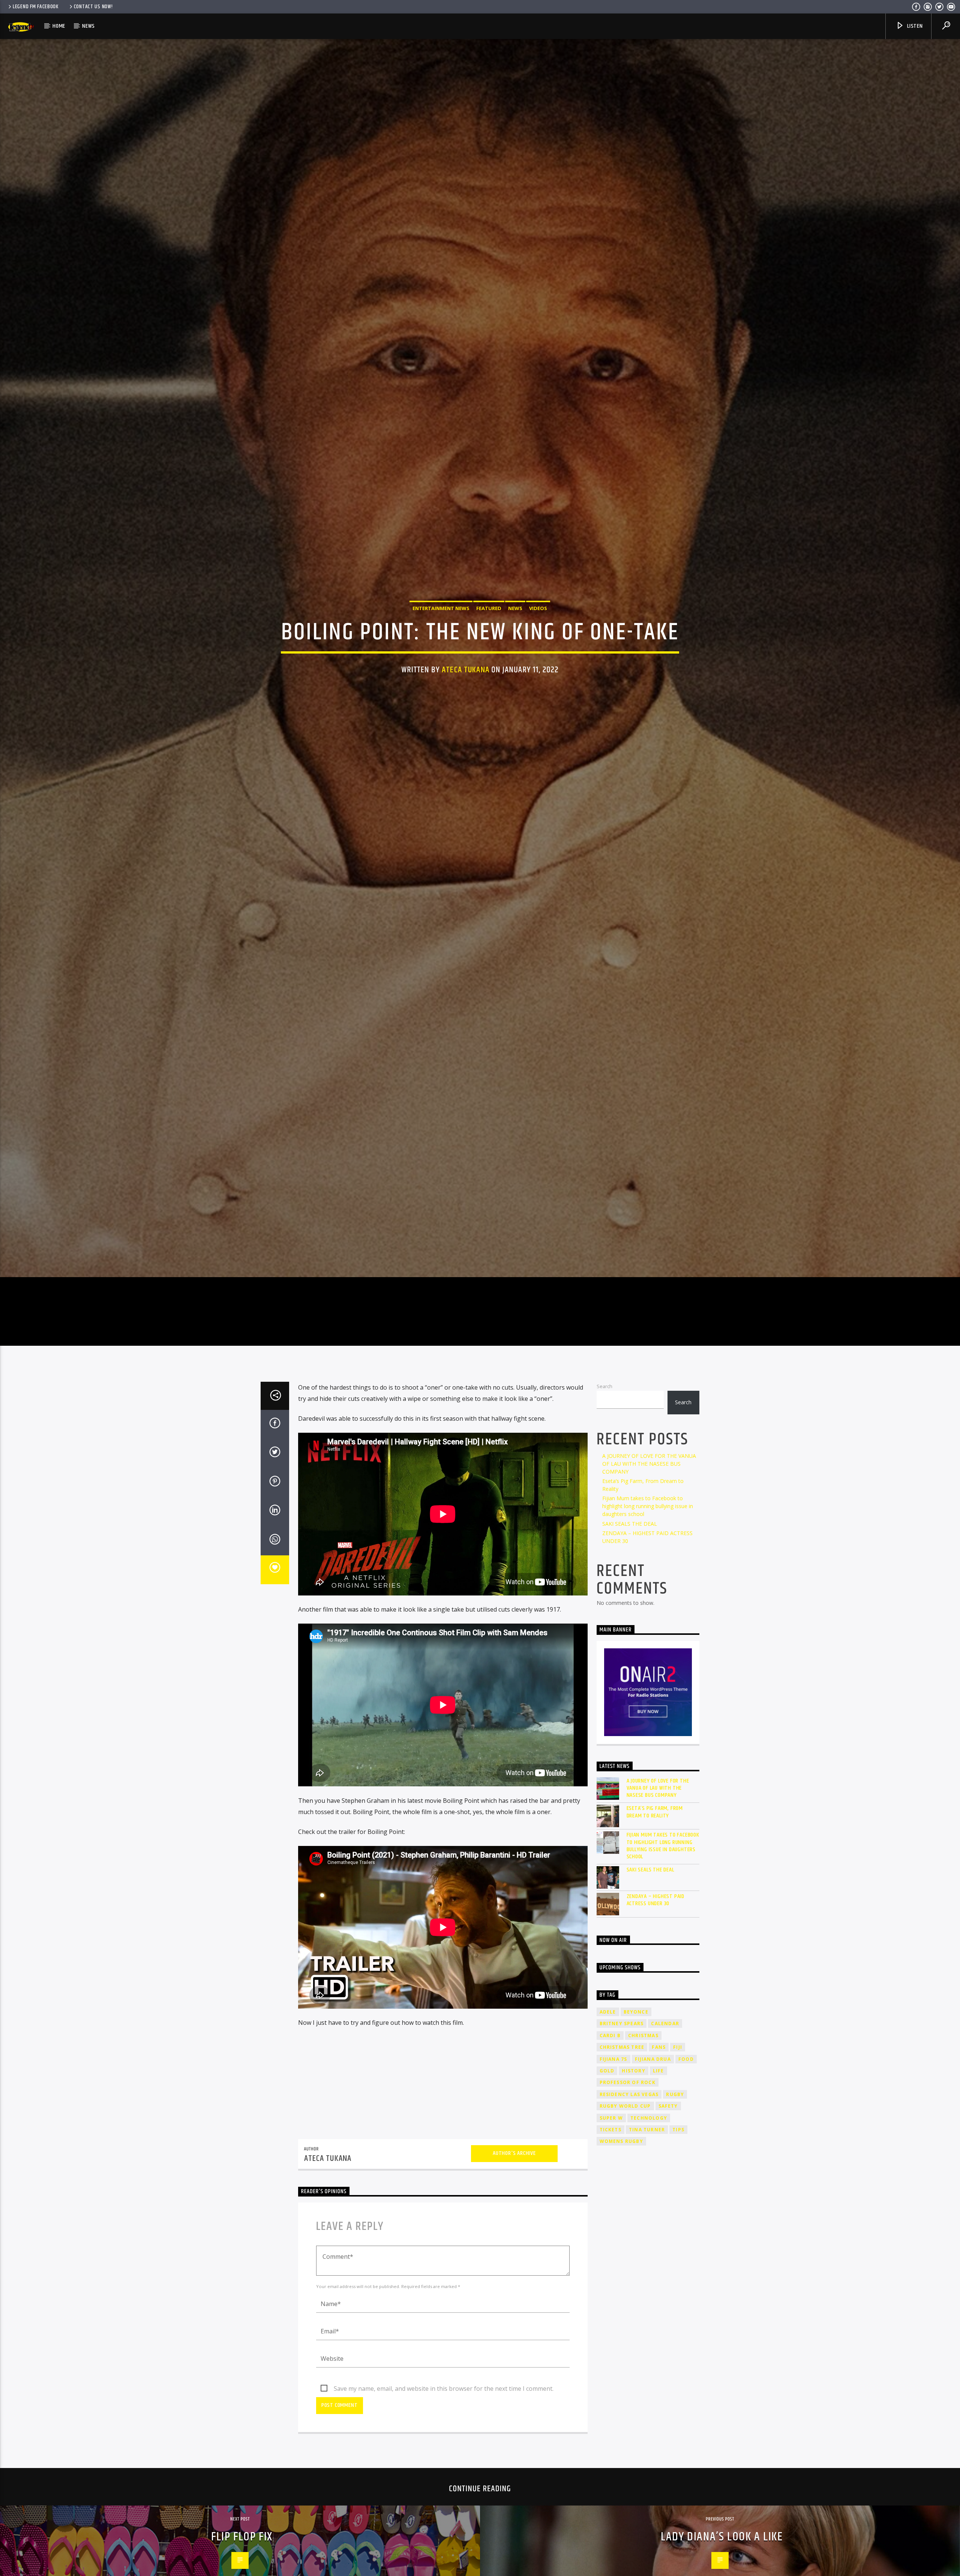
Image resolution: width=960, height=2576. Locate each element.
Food (686, 2152)
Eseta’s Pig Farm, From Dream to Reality (655, 1906)
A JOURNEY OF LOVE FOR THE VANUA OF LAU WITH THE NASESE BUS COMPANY (649, 1557)
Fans (659, 2140)
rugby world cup (625, 2199)
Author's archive (514, 2247)
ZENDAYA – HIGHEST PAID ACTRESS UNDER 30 (656, 1993)
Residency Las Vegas (629, 2188)
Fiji (678, 2140)
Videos (538, 651)
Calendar (665, 2117)
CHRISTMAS (643, 2129)
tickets (610, 2223)
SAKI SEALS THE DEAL (630, 1617)
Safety (668, 2199)
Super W (611, 2211)
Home (59, 26)
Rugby (675, 2188)
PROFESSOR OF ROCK (628, 2176)
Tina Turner (647, 2223)
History (633, 2164)
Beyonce (636, 2105)
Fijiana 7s (613, 2152)
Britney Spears (622, 2117)
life (658, 2164)
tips (678, 2223)
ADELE (608, 2105)
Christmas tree (622, 2140)
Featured (489, 651)
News (88, 26)
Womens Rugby (621, 2235)
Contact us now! (93, 7)
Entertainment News (441, 651)
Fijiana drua (653, 2152)
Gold (607, 2164)
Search (604, 1480)
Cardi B (610, 2129)
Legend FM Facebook (36, 7)
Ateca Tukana (466, 713)
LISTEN (914, 26)
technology (649, 2211)
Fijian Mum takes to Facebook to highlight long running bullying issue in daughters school (648, 1599)
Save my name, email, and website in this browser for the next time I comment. (444, 2482)
